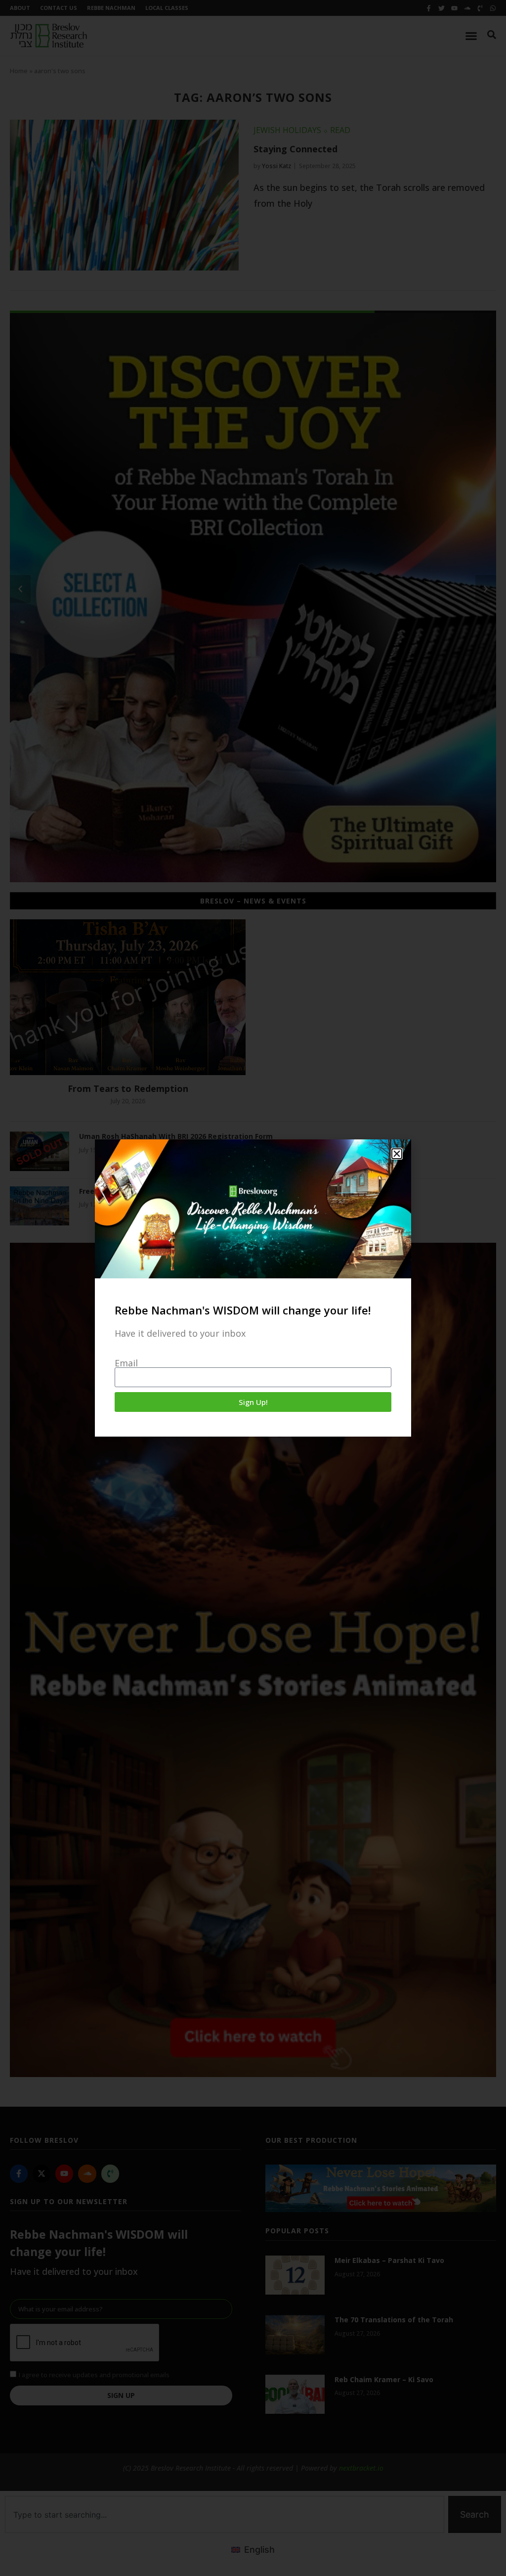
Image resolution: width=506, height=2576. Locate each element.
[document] (253, 1288)
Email (126, 1363)
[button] (397, 1154)
